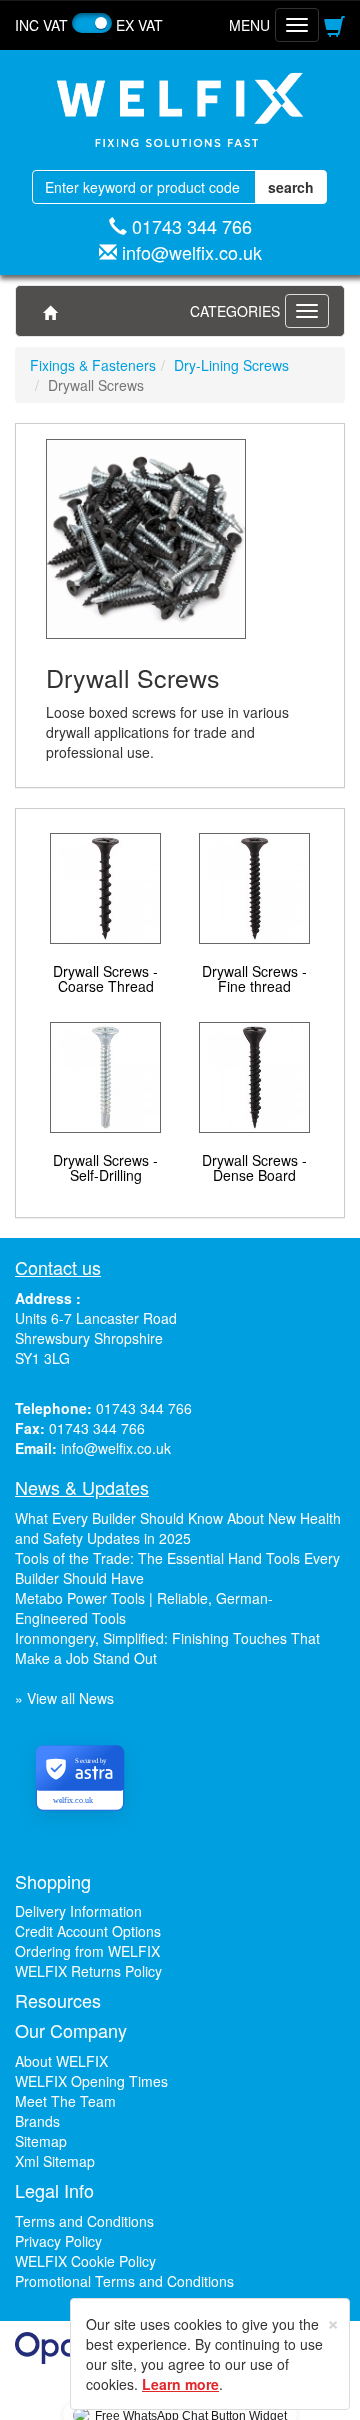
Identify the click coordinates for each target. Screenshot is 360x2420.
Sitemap (41, 2141)
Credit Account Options (88, 1931)
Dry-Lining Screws (231, 365)
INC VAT (41, 25)
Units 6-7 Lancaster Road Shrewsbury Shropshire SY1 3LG (96, 1338)
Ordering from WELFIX (87, 1951)
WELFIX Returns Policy (88, 1971)
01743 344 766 (192, 226)
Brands (37, 2121)
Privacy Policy (58, 2241)
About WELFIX (61, 2061)
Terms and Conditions (84, 2221)
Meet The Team (65, 2101)
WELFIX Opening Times (91, 2081)
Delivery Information (78, 1911)
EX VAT (139, 25)
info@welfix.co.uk (192, 252)
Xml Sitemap (55, 2161)
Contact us (58, 1267)
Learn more (180, 2384)
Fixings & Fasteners (93, 365)
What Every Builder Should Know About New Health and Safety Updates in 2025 (178, 1528)
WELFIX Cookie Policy (85, 2261)
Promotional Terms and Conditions (124, 2281)
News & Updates (82, 1487)
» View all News (64, 1698)
